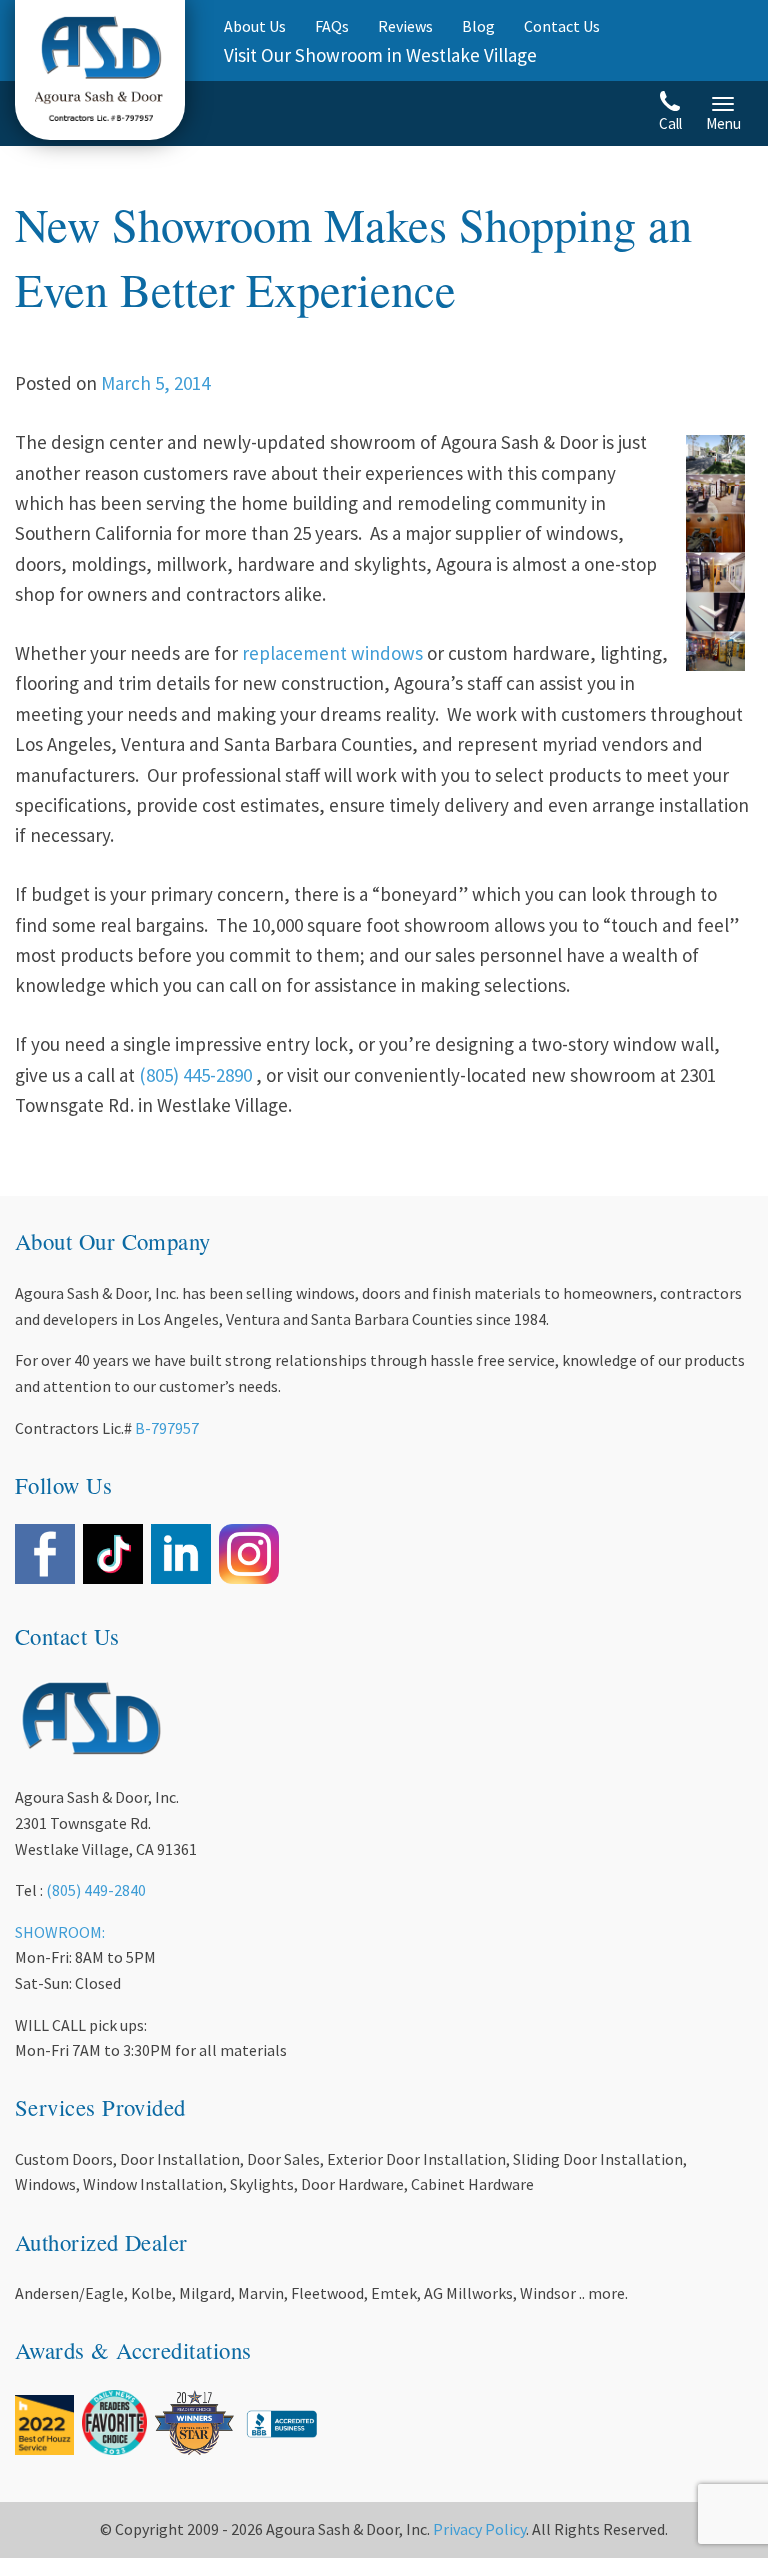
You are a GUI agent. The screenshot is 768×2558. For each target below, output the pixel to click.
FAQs (332, 26)
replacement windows (332, 653)
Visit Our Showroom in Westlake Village (380, 55)
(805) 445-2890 (195, 1075)
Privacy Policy (479, 2529)
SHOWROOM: (60, 1932)
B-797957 (167, 1428)
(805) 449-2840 (96, 1890)
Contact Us (562, 26)
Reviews (405, 26)
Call (670, 123)
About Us (255, 26)
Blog (478, 26)
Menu (723, 123)
